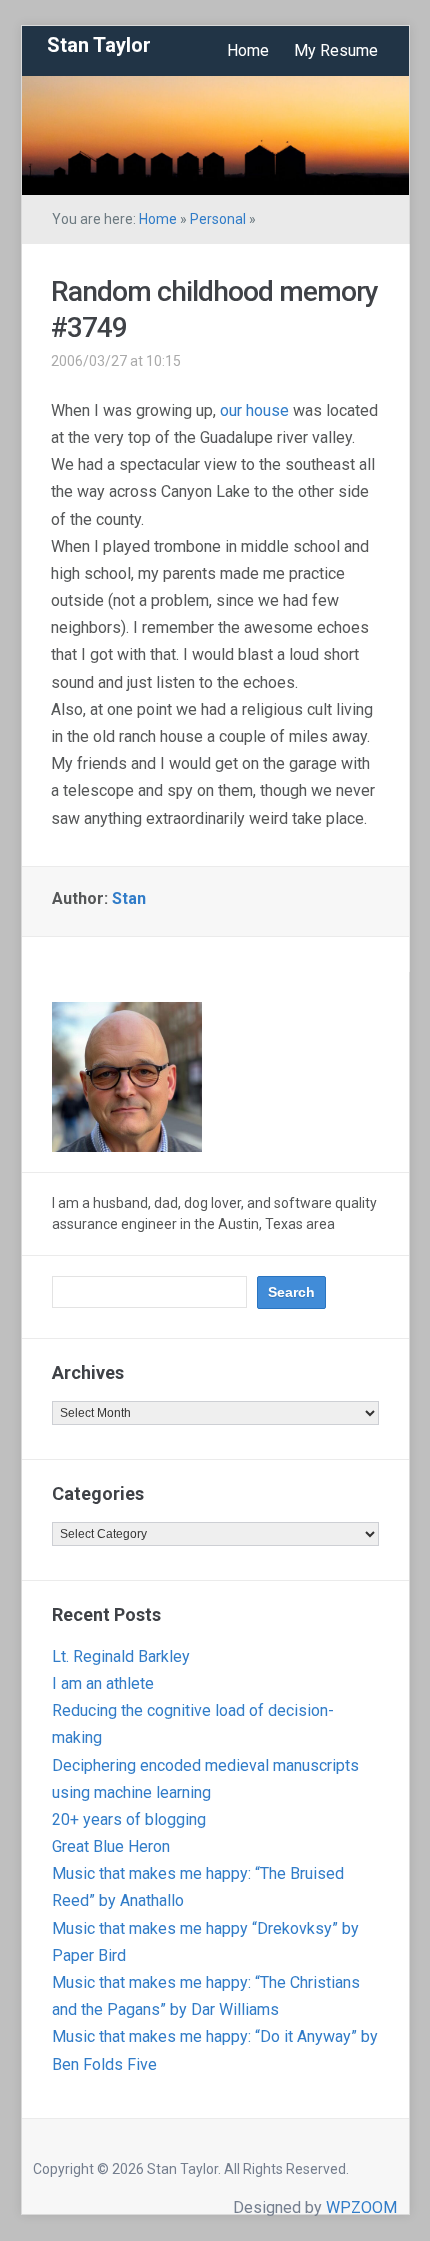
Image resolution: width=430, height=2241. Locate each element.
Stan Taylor (99, 45)
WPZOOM (361, 2207)
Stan (129, 898)
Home (248, 50)
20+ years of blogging (129, 1819)
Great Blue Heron (111, 1846)
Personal (218, 219)
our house (254, 410)
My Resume (336, 50)
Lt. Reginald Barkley (121, 1656)
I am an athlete (103, 1683)
